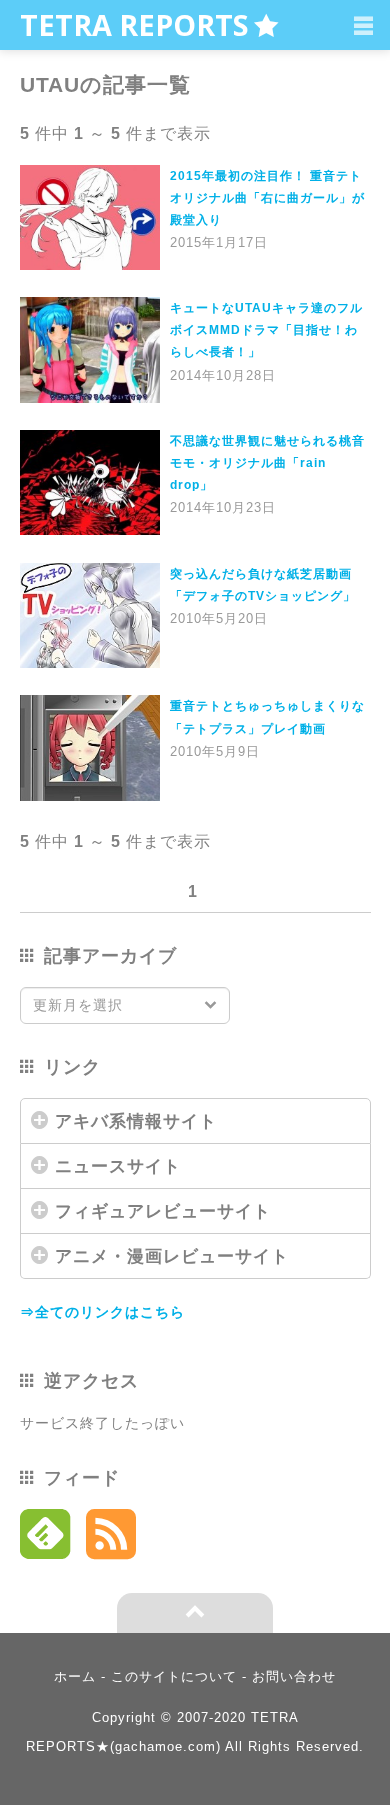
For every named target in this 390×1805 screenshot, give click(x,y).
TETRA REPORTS (134, 24)
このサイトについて (174, 1676)
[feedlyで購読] (45, 1539)
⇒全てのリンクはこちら (102, 1312)
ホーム (75, 1676)
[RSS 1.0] (111, 1539)
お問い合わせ (294, 1676)
